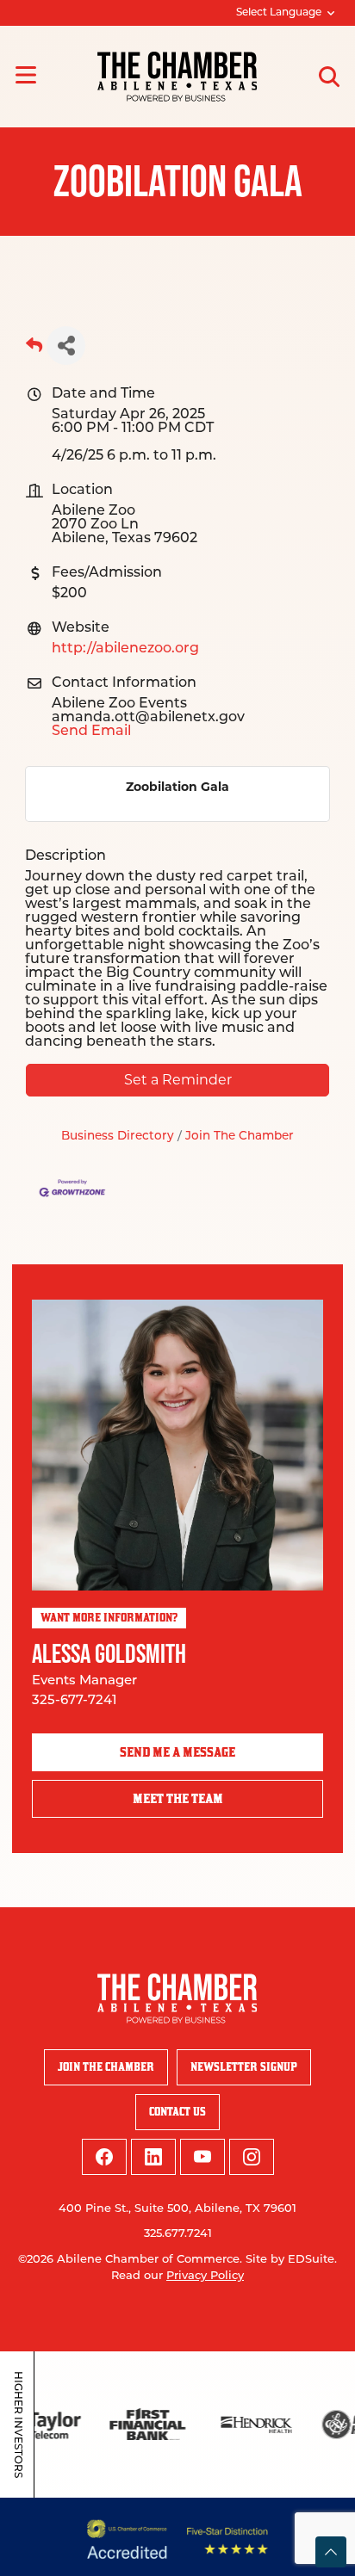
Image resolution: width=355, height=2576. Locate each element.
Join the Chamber (106, 2067)
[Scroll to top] (331, 2552)
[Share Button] (66, 346)
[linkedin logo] (153, 2157)
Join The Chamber (240, 1137)
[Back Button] (34, 351)
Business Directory (118, 1137)
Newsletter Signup (244, 2067)
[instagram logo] (252, 2157)
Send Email (91, 732)
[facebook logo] (104, 2157)
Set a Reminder (178, 1080)
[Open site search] (329, 77)
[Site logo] (177, 77)
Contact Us (177, 2112)
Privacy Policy (205, 2276)
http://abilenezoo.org (125, 649)
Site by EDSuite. (291, 2260)
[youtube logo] (202, 2157)
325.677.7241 (178, 2234)
